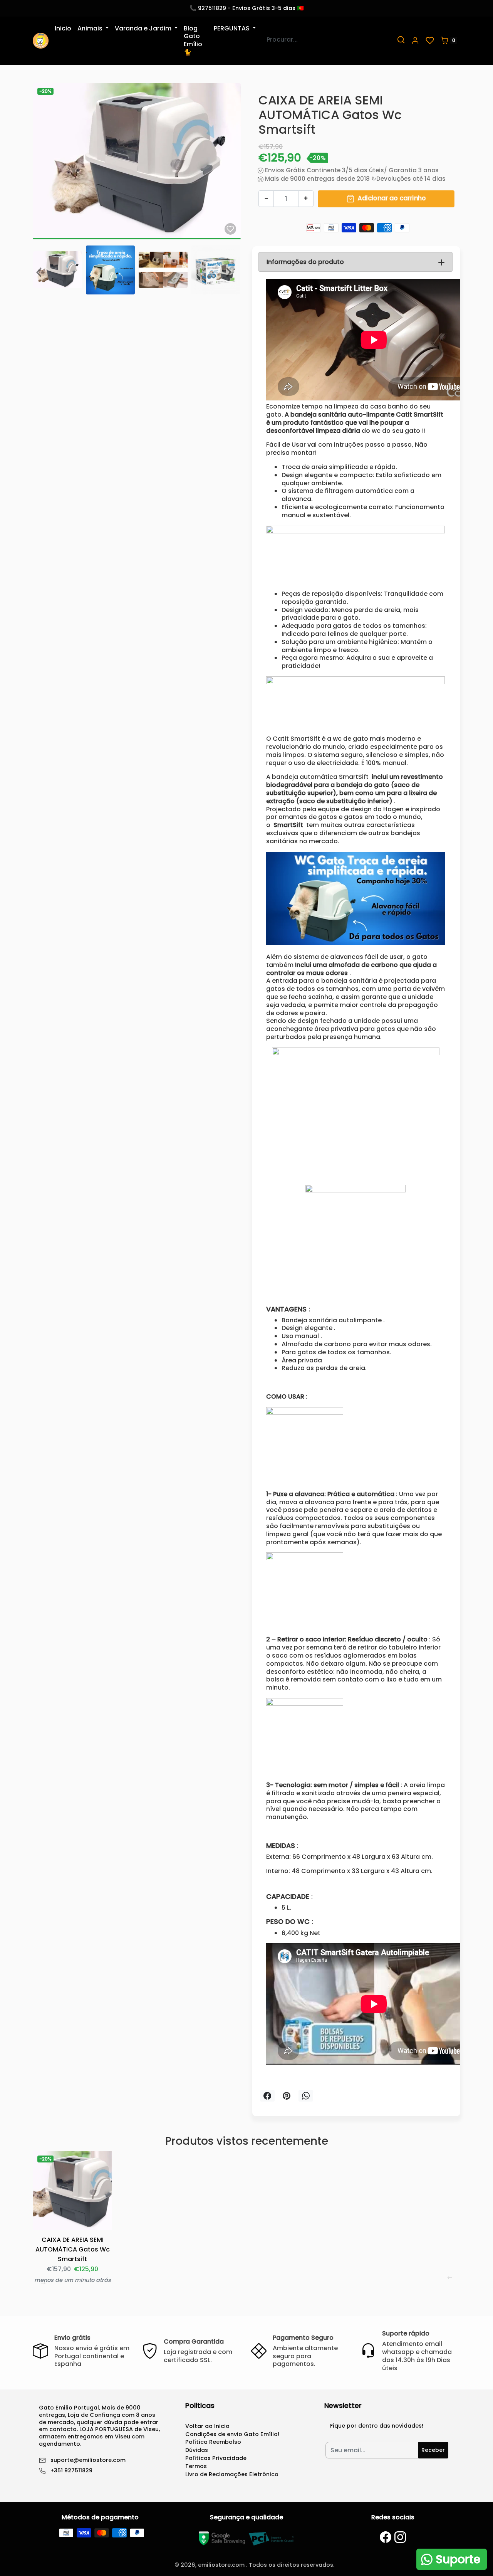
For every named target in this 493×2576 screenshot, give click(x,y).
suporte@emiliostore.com (88, 2460)
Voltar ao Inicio (207, 2426)
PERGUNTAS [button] (232, 28)
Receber (433, 2450)
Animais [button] (91, 28)
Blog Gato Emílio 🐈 (193, 40)
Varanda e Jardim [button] (144, 28)
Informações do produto (305, 262)
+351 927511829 (71, 2471)
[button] (415, 40)
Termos (196, 2466)
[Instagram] (400, 2537)
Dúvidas (197, 2450)
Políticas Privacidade (216, 2458)
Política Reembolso (213, 2442)
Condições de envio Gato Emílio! (232, 2434)
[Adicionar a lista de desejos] (230, 229)
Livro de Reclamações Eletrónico (232, 2474)
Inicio (63, 28)
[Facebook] (386, 2537)
